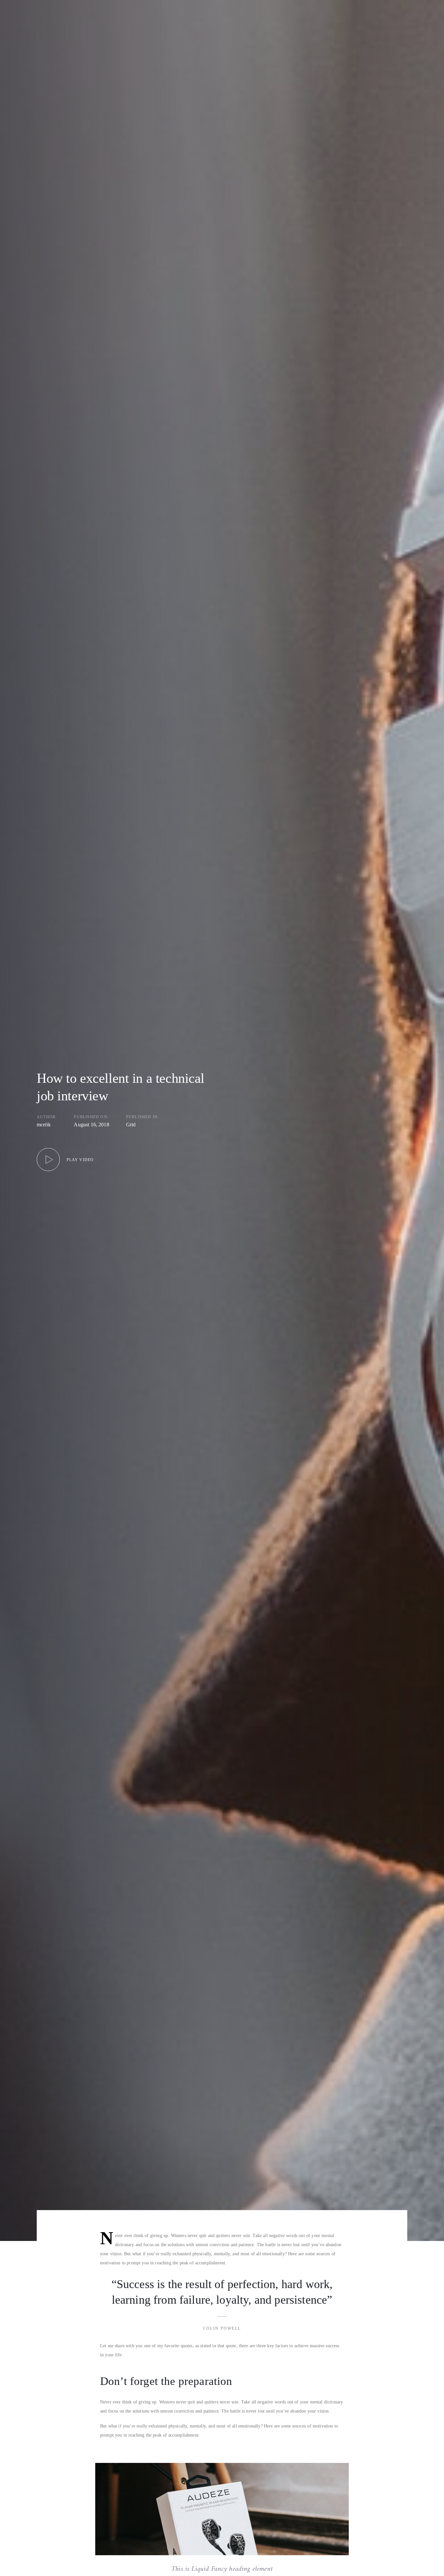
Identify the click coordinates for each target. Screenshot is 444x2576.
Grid (131, 1125)
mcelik (44, 1125)
